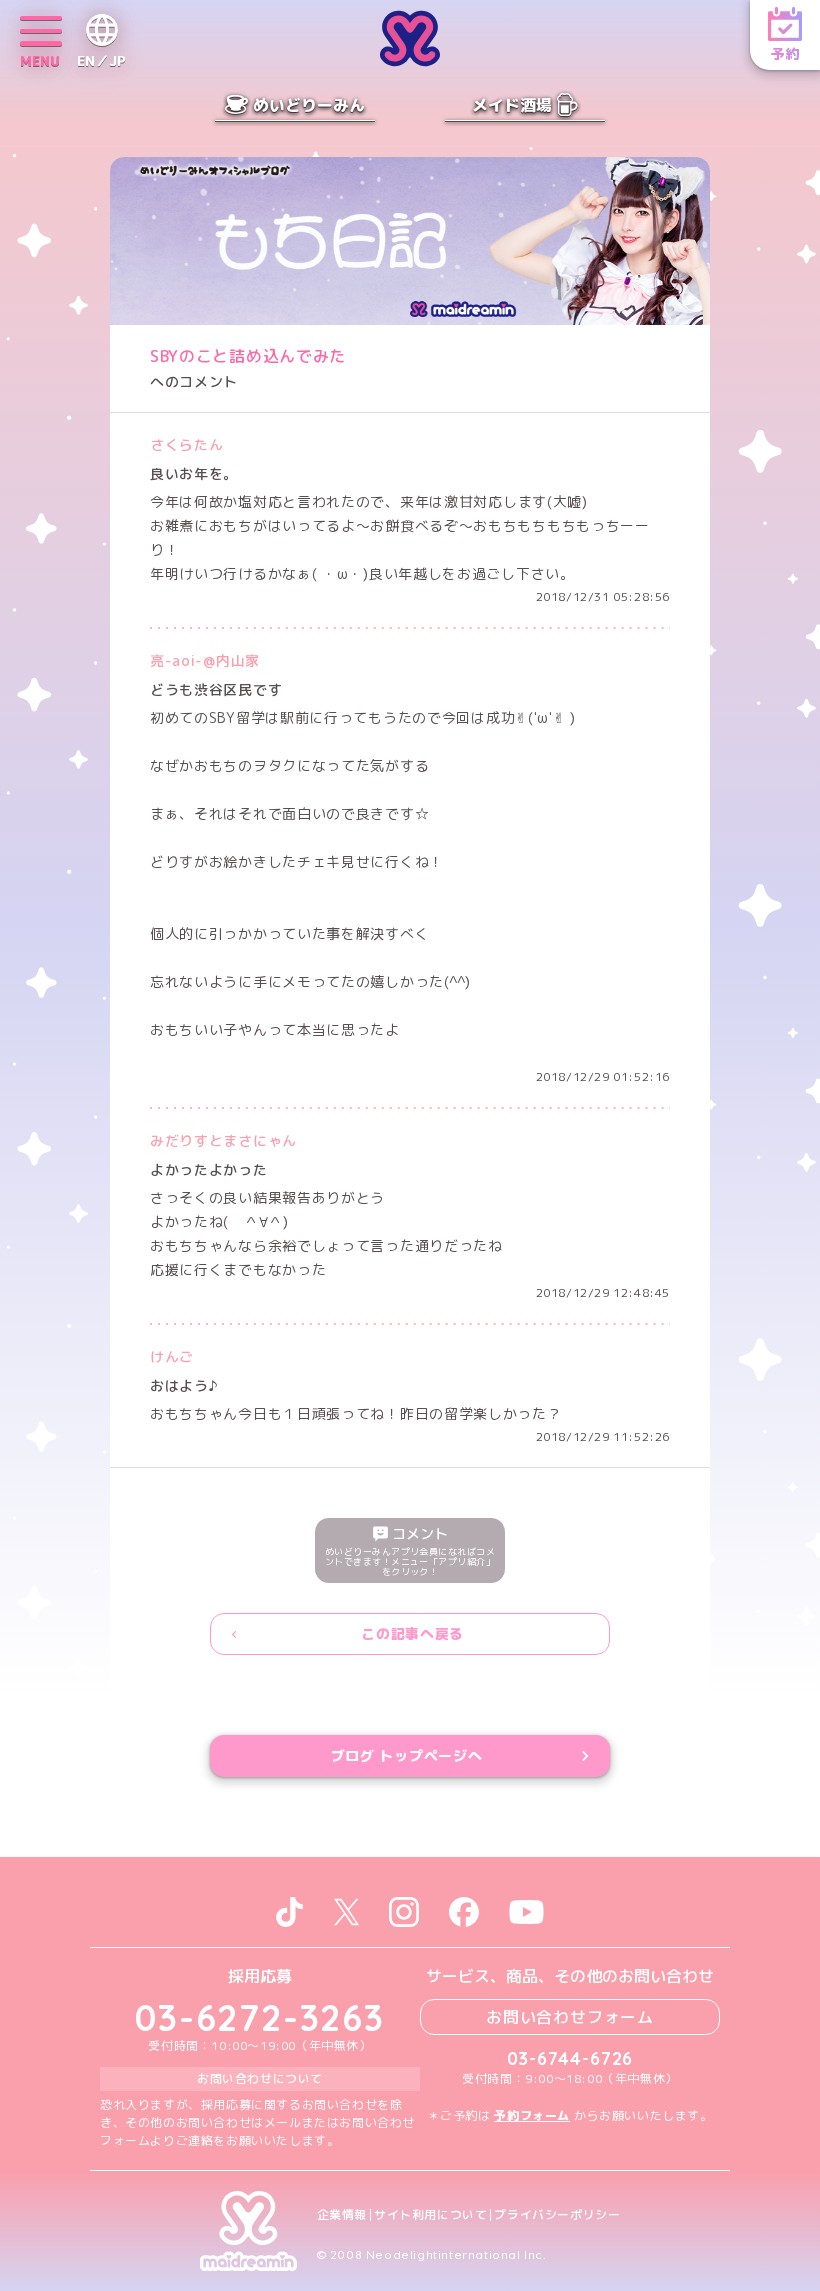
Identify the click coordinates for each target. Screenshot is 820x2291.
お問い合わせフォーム (570, 2017)
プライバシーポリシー (557, 2215)
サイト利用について (430, 2215)
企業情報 (342, 2215)
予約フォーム (532, 2115)
